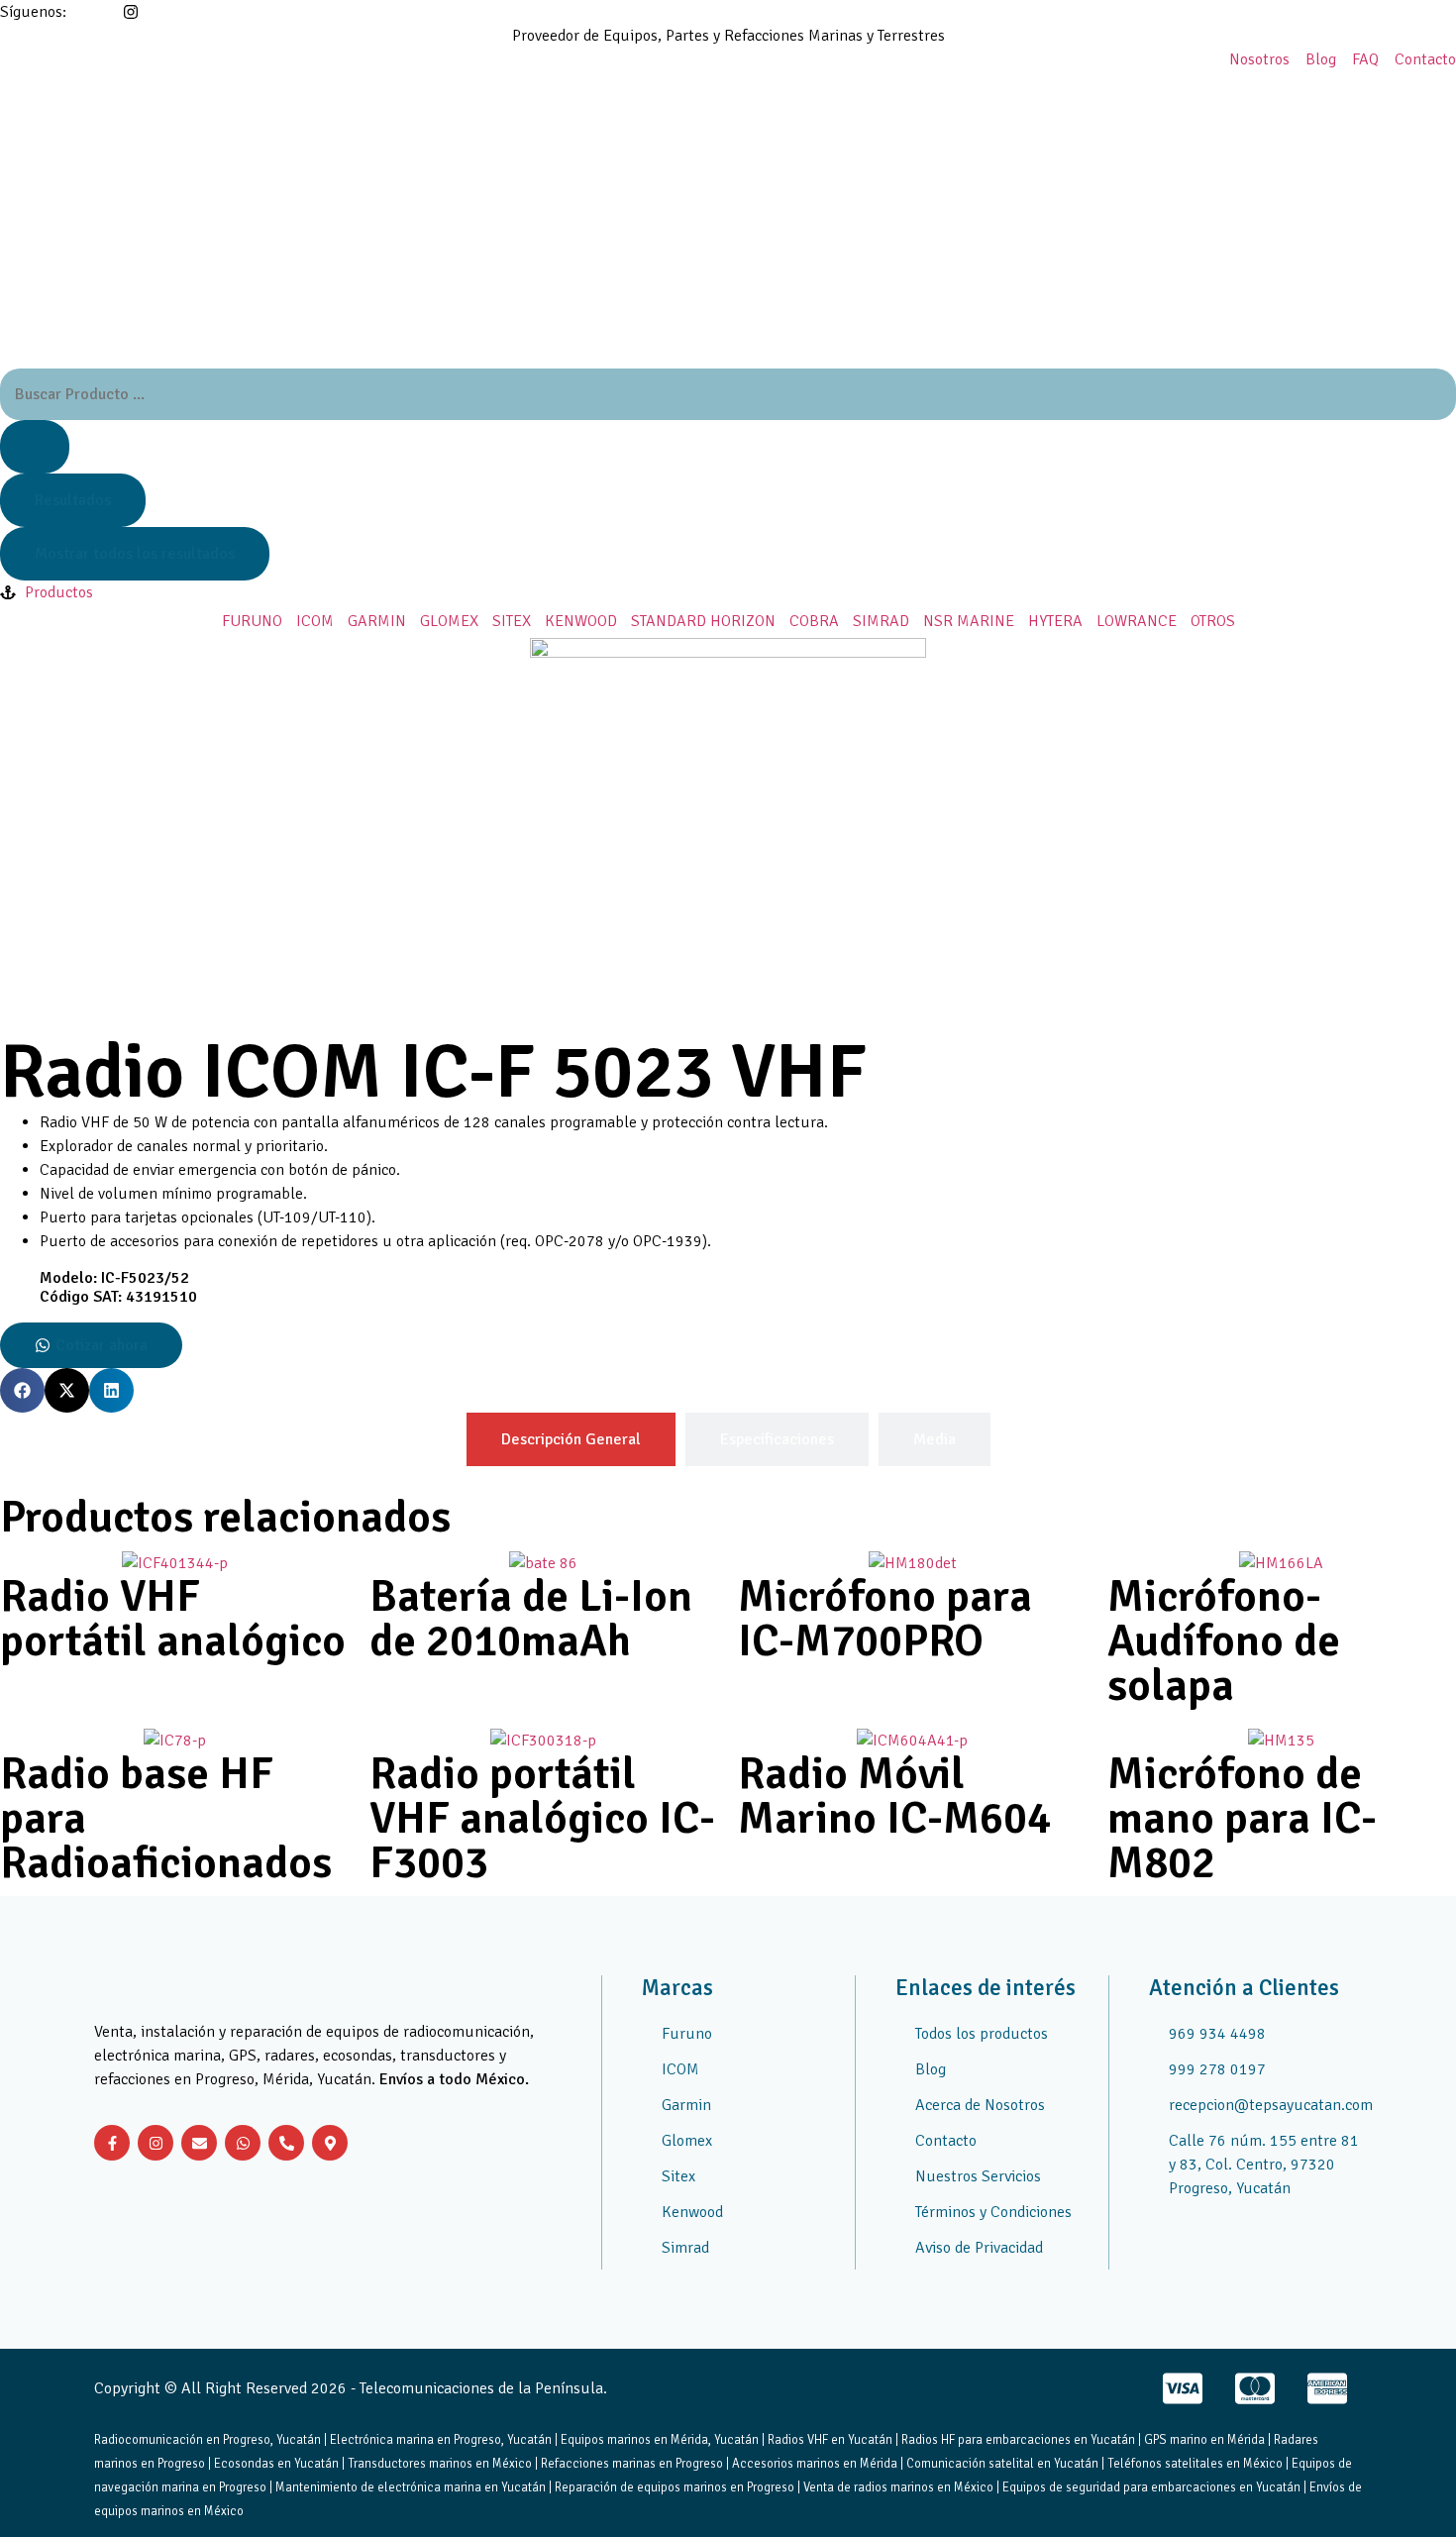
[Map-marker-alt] (330, 2143)
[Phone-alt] (286, 2143)
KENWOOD (581, 621)
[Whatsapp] (243, 2143)
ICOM (315, 621)
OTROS (1213, 621)
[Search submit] (35, 447)
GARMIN (377, 621)
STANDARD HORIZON (703, 621)
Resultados (73, 500)
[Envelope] (199, 2143)
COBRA (814, 621)
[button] (22, 1390)
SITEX (512, 621)
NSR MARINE (969, 621)
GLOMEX (449, 621)
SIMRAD (881, 621)
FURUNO (252, 621)
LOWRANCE (1137, 621)
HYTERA (1055, 621)
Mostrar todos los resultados (135, 554)
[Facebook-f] (112, 2143)
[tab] (571, 1439)
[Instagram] (156, 2143)
